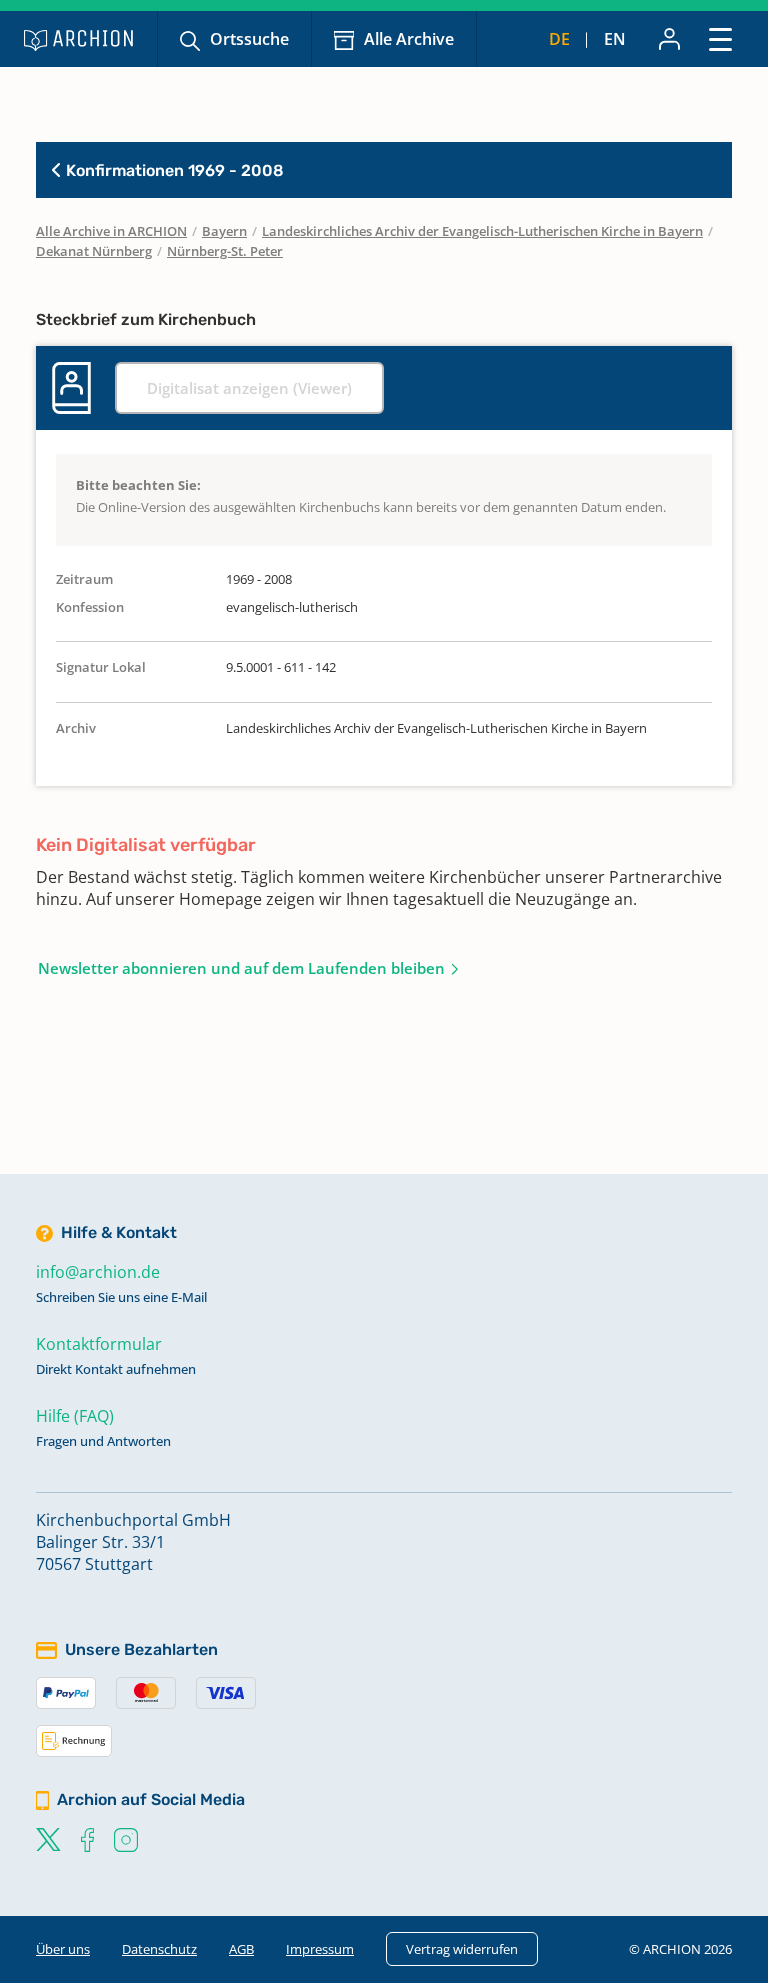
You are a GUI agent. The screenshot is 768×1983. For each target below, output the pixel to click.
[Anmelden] (669, 39)
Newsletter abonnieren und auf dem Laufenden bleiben (241, 968)
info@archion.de (98, 1272)
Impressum (320, 1949)
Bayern (224, 231)
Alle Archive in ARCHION (111, 231)
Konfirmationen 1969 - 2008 (173, 170)
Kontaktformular (99, 1344)
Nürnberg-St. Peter (225, 251)
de (559, 39)
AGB (241, 1949)
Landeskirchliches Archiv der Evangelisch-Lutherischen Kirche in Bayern (482, 231)
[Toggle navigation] (720, 38)
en (615, 39)
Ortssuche (249, 39)
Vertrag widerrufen (462, 1949)
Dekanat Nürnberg (94, 251)
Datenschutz (159, 1949)
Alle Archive (409, 39)
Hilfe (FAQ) (75, 1416)
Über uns (63, 1949)
